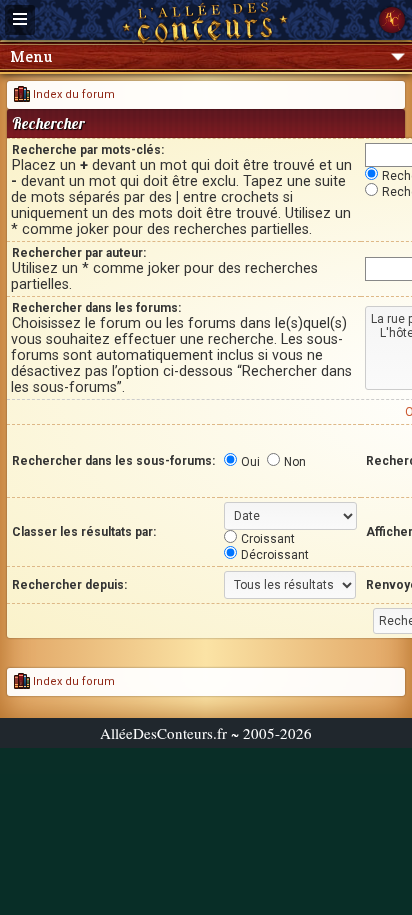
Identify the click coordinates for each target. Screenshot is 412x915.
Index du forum (72, 94)
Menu (31, 56)
